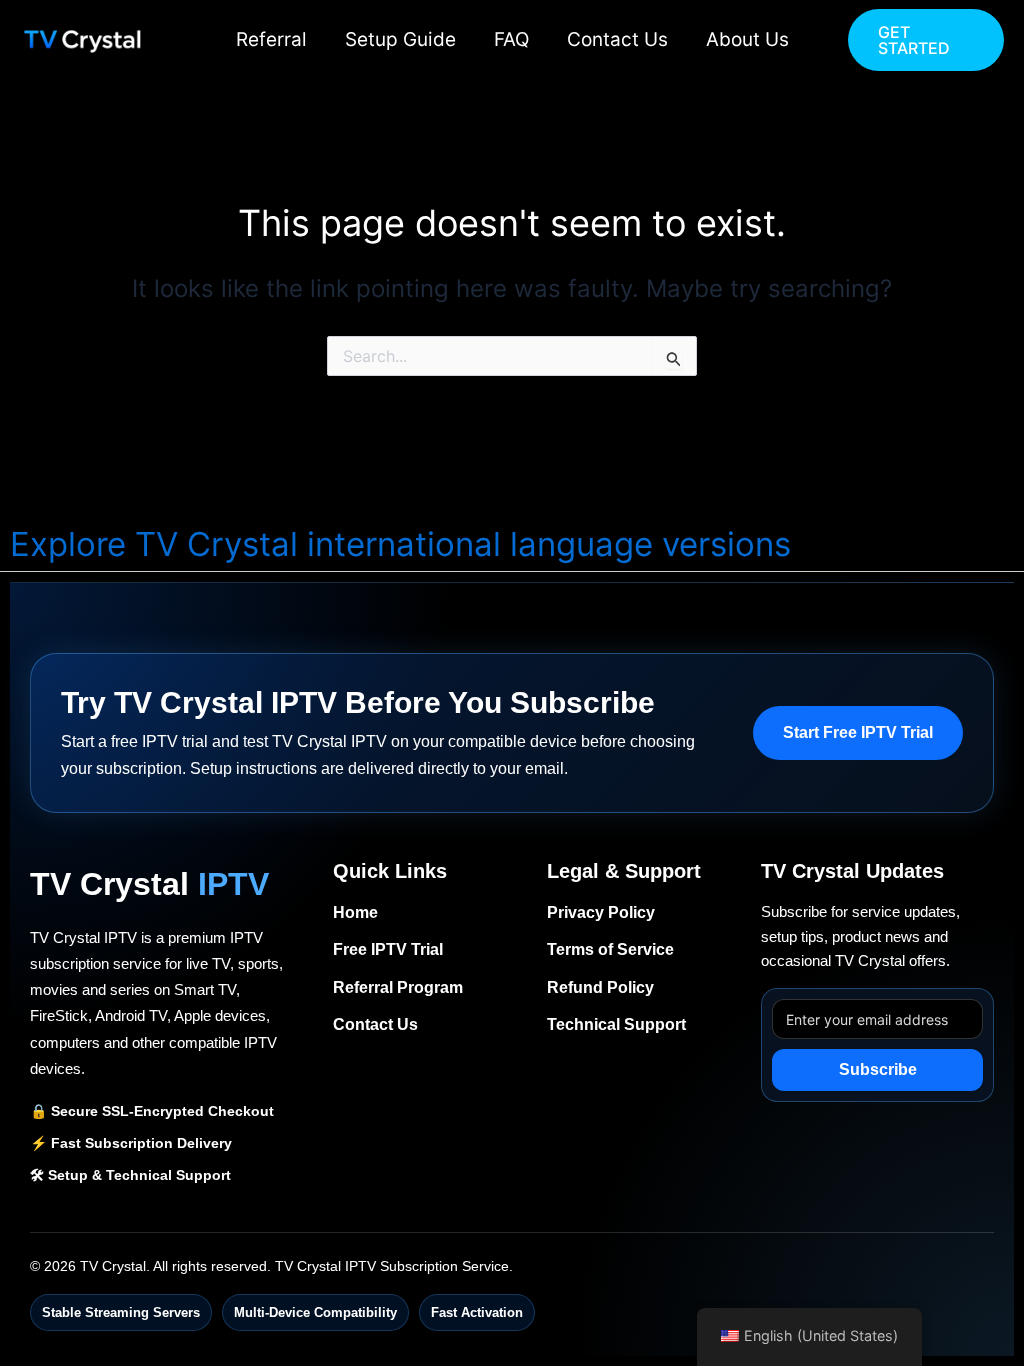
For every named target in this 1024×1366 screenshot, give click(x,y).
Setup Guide (400, 39)
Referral (271, 39)
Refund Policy (600, 987)
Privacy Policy (601, 912)
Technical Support (616, 1024)
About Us (747, 39)
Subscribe (878, 1069)
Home (355, 912)
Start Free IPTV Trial (858, 732)
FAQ (511, 39)
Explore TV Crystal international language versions (400, 544)
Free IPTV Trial (388, 949)
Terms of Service (610, 949)
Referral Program (398, 987)
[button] (926, 40)
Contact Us (617, 39)
